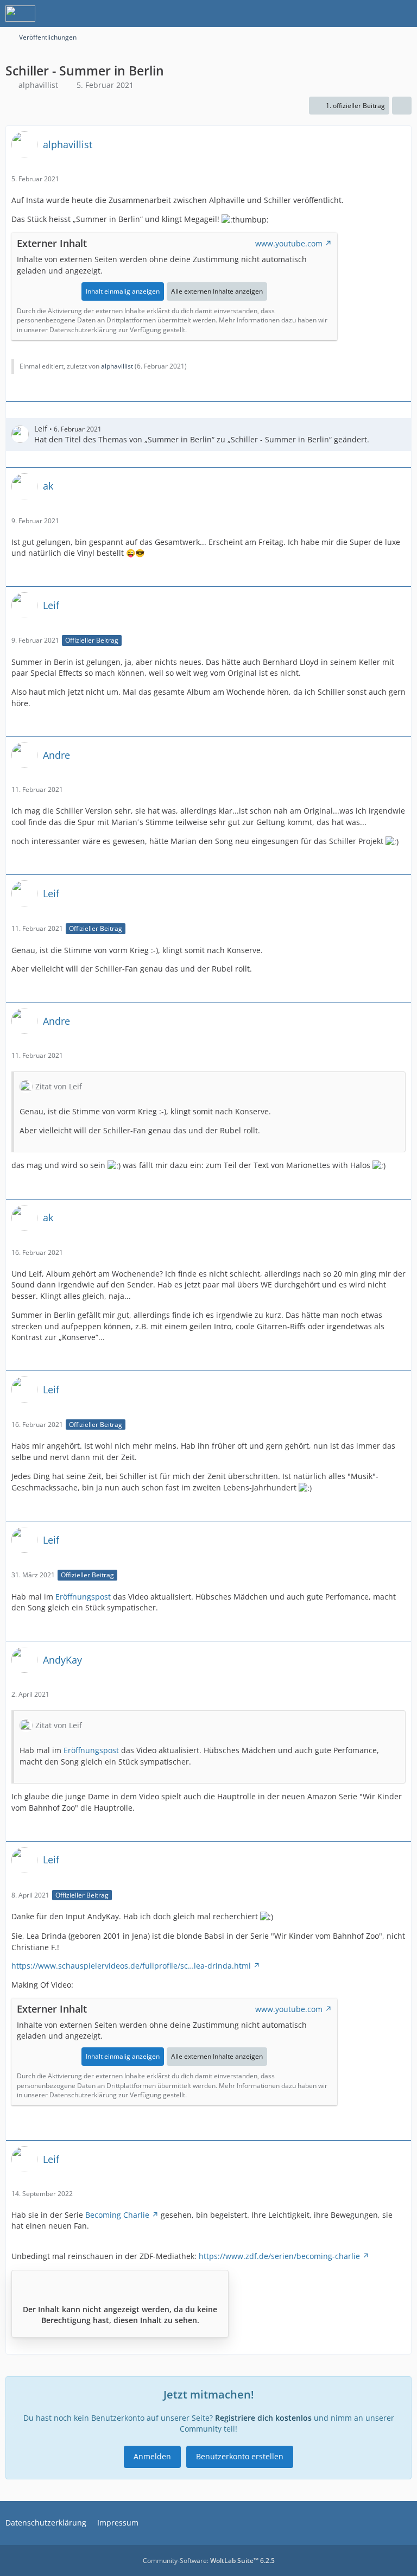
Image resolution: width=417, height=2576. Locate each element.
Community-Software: (209, 2561)
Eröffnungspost (83, 1597)
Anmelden (152, 2456)
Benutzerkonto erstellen (240, 2456)
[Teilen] (402, 106)
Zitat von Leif (59, 1086)
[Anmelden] (376, 14)
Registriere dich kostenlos (263, 2418)
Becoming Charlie (117, 2215)
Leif (41, 429)
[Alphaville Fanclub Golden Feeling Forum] (20, 14)
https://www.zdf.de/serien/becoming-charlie (279, 2256)
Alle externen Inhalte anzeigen (217, 291)
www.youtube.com (289, 243)
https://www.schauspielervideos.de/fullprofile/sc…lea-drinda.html (131, 1966)
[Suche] (349, 14)
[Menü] (403, 14)
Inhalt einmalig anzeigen (123, 291)
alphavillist (38, 85)
